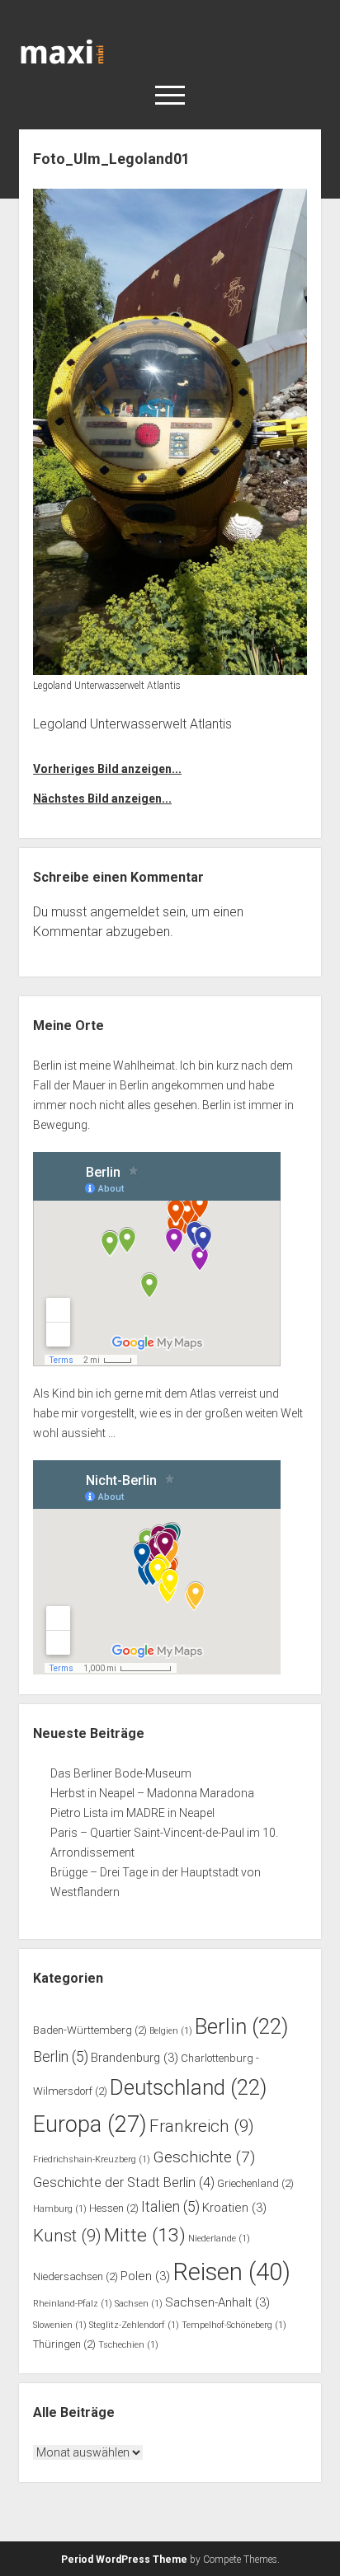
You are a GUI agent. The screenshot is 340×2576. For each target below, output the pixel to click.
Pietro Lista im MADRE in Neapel (132, 1813)
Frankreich (202, 2126)
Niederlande (219, 2239)
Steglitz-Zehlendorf (134, 2325)
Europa (90, 2124)
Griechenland (255, 2183)
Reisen (231, 2272)
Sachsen (139, 2304)
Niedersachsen (76, 2276)
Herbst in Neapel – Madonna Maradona (152, 1793)
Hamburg (60, 2209)
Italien (170, 2207)
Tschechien (128, 2345)
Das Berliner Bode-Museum (121, 1773)
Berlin (241, 2026)
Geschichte (204, 2157)
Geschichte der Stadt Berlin (124, 2183)
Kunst (67, 2236)
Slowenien (60, 2325)
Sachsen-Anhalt (217, 2302)
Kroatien (234, 2208)
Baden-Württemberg (90, 2030)
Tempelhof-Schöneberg (234, 2325)
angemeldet (125, 912)
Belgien (171, 2031)
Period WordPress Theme (124, 2560)
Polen (145, 2276)
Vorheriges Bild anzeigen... (107, 769)
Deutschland (188, 2087)
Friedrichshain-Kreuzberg (92, 2159)
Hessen (114, 2208)
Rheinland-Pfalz (73, 2304)
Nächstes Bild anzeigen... (102, 799)
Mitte (145, 2235)
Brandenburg (135, 2058)
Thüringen (64, 2344)
